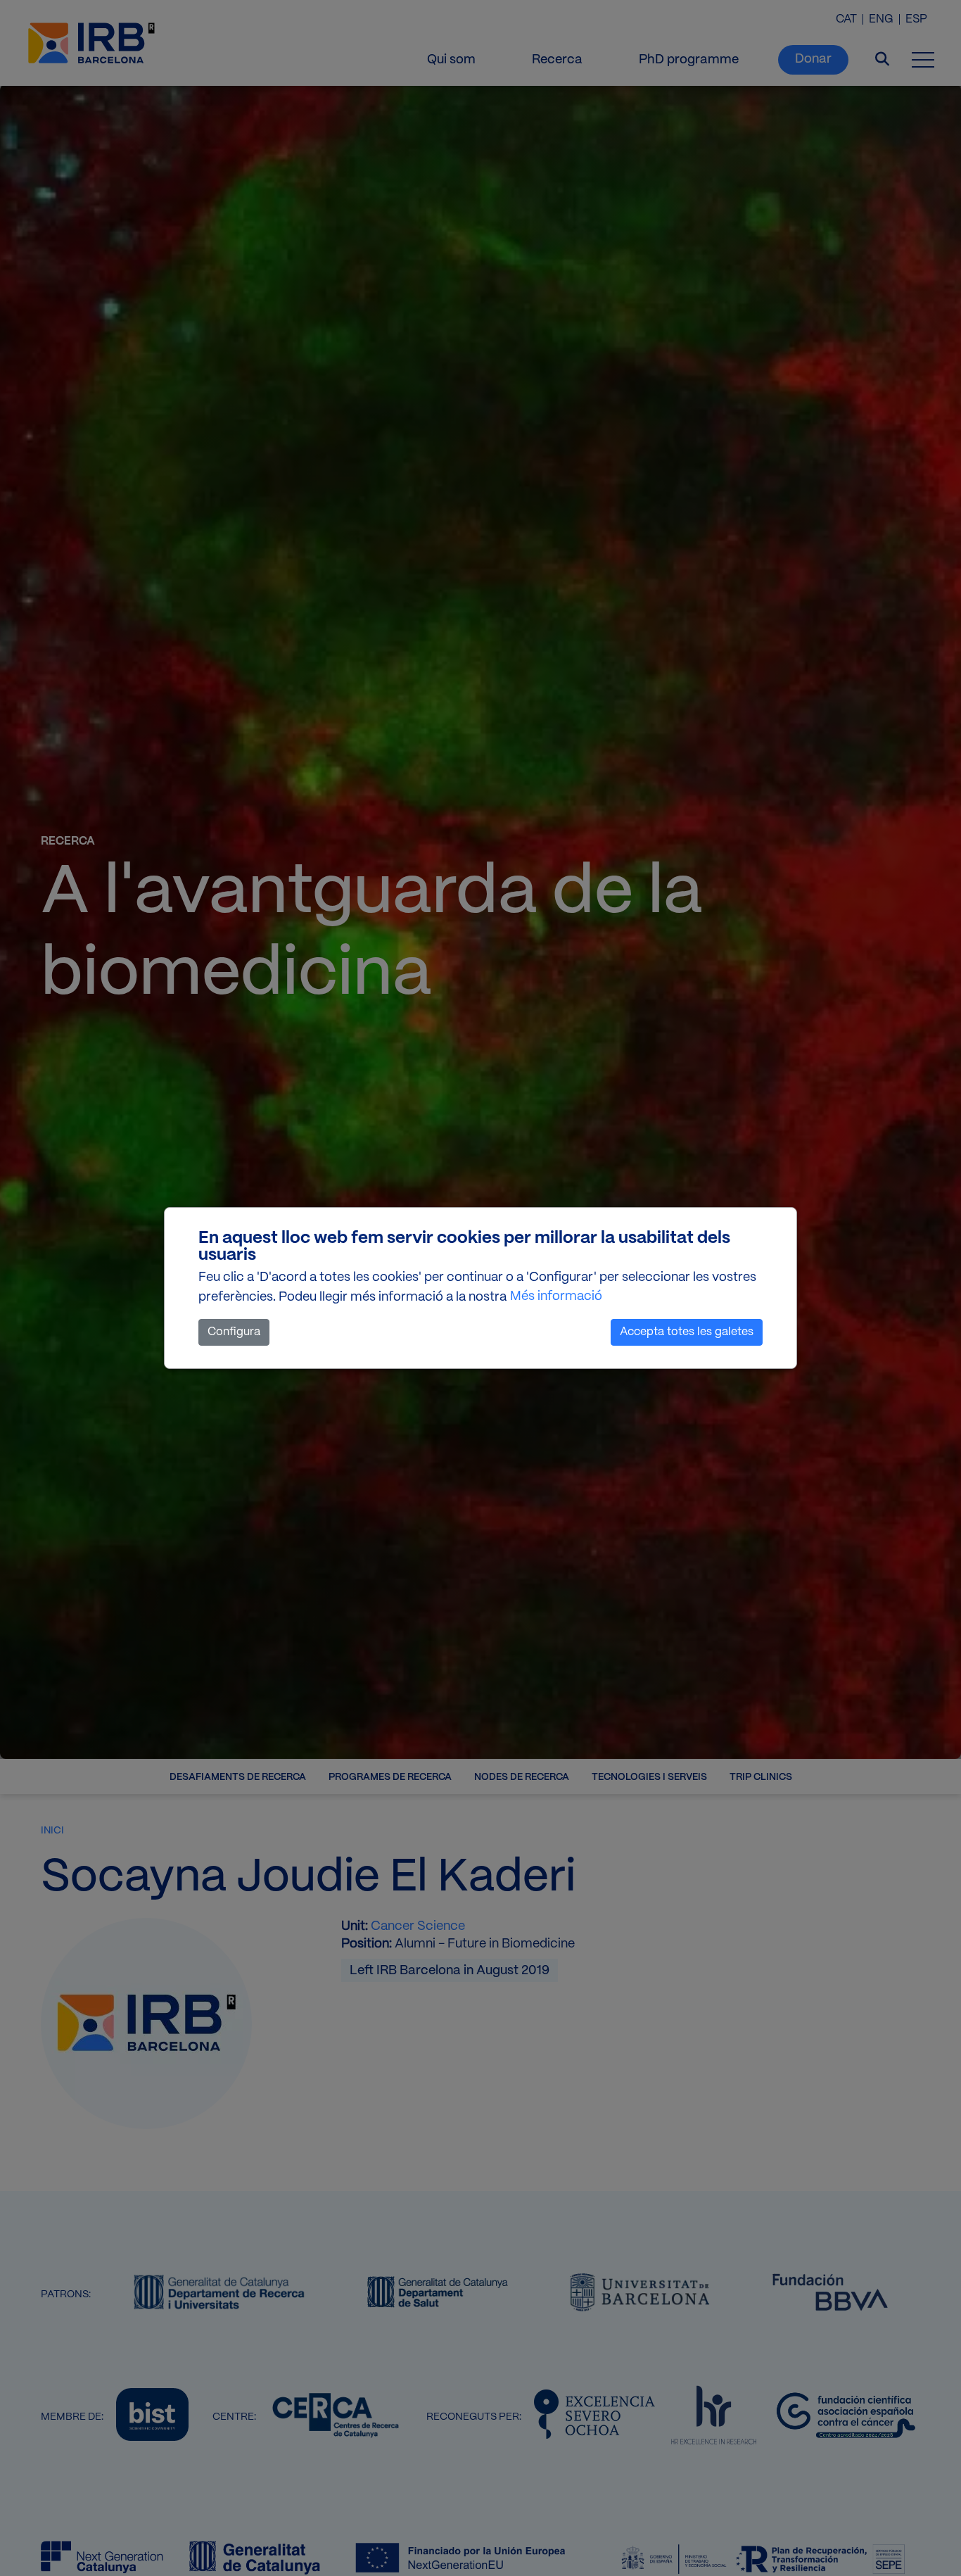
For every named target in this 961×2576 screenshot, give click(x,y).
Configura (234, 1332)
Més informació (556, 1297)
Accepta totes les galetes (687, 1332)
